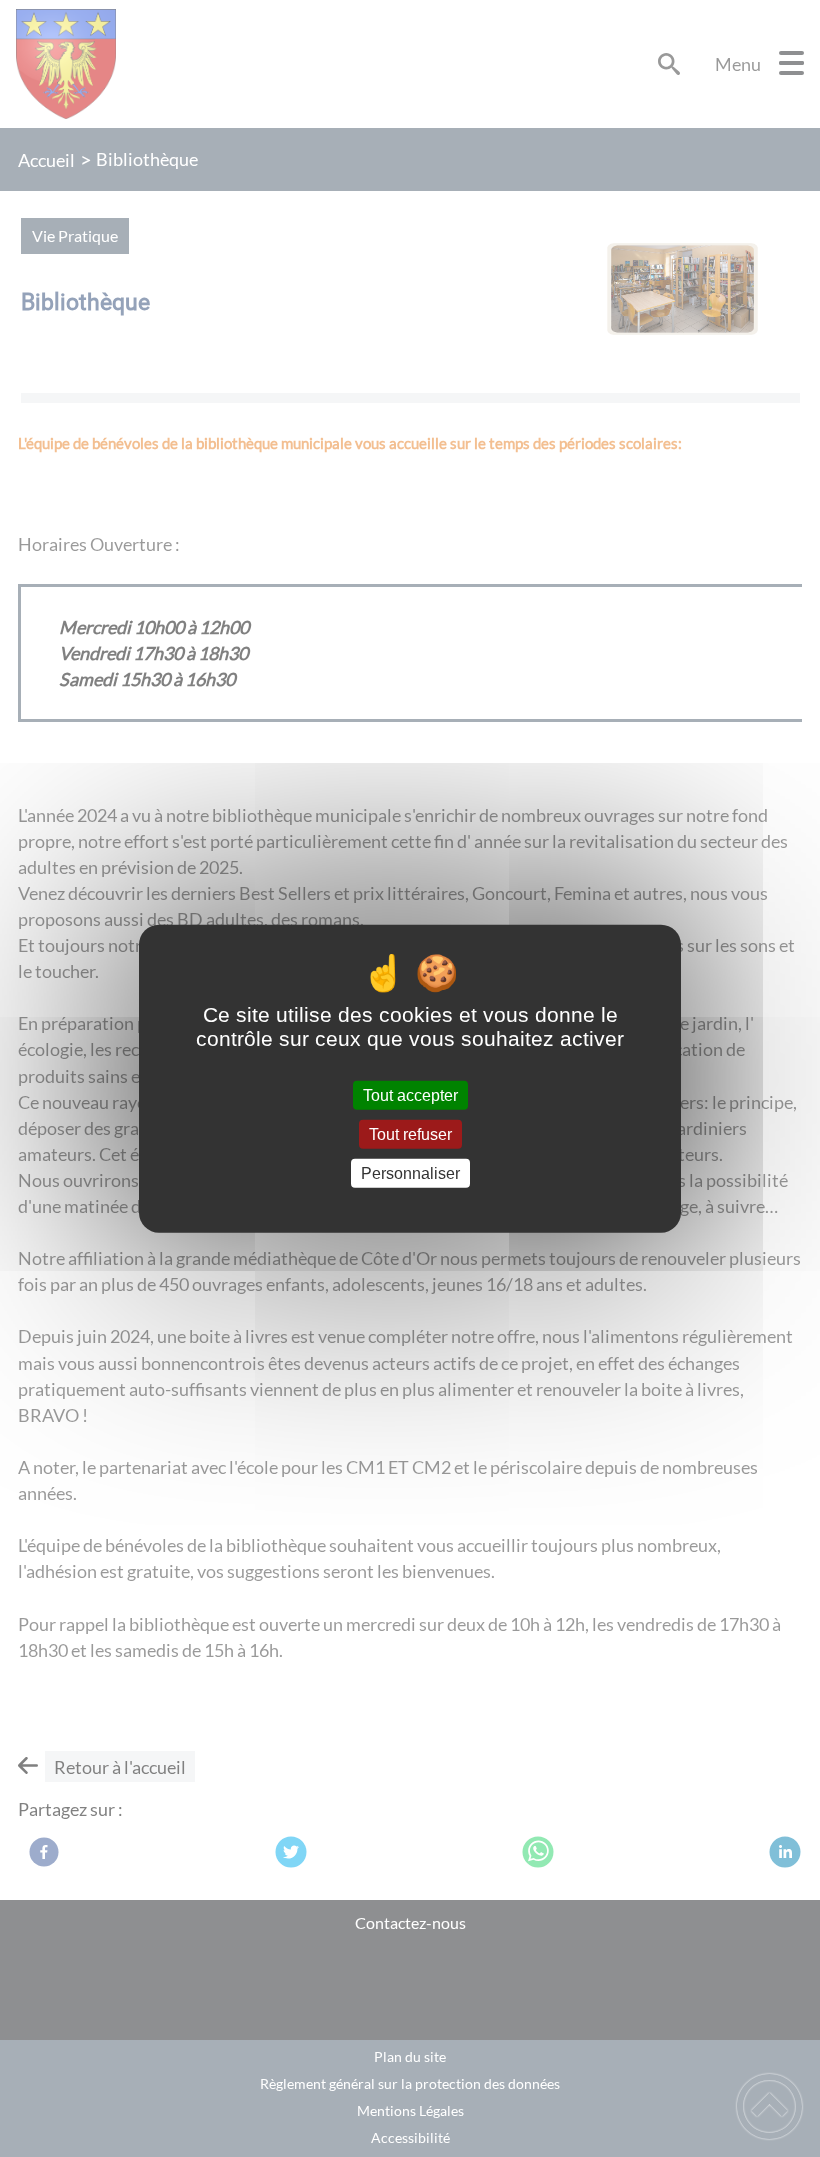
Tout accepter (410, 1094)
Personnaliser (410, 1173)
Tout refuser (410, 1133)
